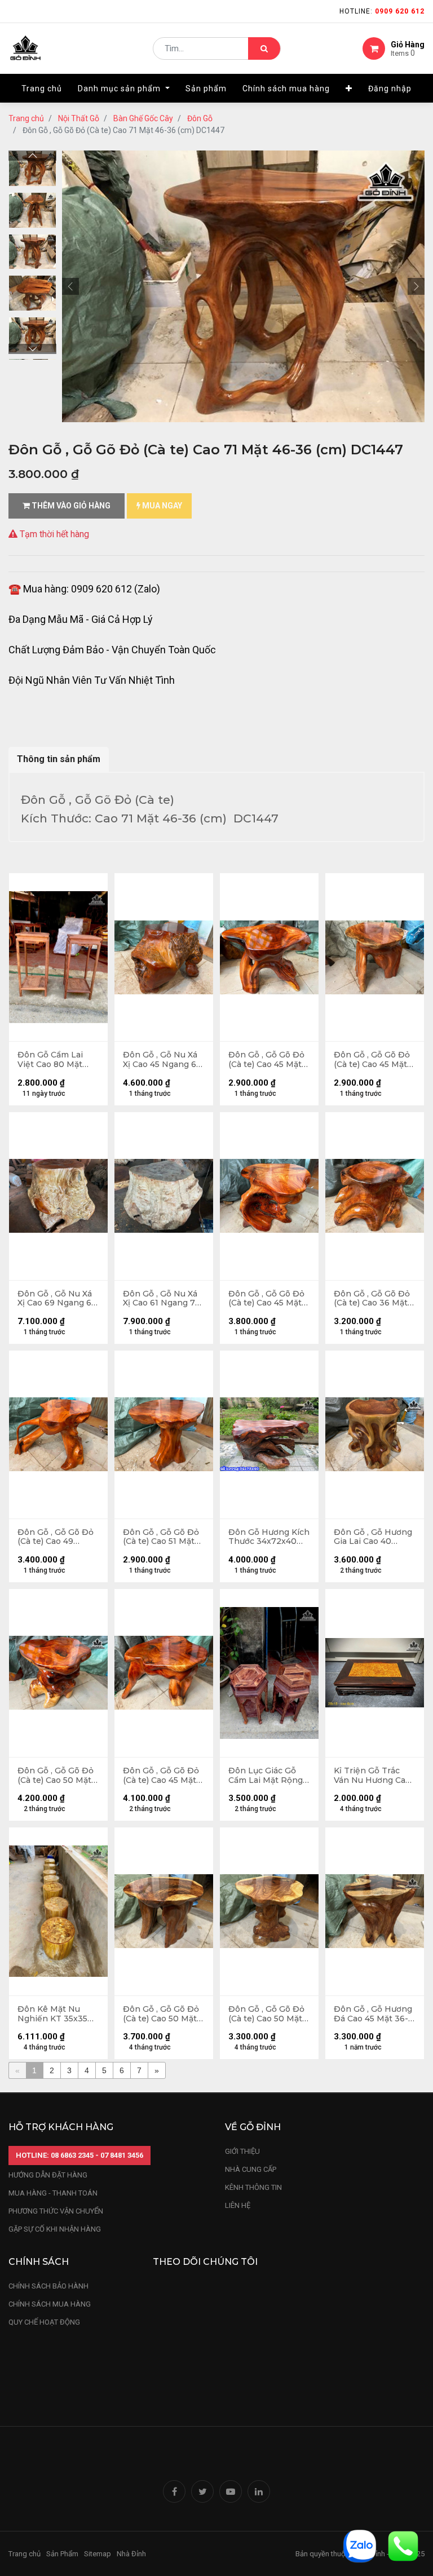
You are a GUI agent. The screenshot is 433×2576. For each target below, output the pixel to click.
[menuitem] (42, 88)
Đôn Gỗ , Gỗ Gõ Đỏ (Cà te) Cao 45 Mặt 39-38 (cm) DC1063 (372, 1060)
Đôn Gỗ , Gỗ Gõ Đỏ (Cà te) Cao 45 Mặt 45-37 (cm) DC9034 (268, 1060)
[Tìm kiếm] (264, 48)
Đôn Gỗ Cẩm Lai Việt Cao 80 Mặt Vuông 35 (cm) (50, 1060)
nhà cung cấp (251, 2169)
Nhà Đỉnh (132, 2554)
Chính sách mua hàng (50, 2304)
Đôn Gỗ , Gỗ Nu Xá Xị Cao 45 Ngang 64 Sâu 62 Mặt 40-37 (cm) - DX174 (162, 1060)
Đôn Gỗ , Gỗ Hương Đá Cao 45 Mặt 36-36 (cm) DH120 (373, 2014)
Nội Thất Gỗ (79, 118)
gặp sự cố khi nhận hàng (55, 2229)
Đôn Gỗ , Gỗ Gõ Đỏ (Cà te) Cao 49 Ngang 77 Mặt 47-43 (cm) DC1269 (56, 1537)
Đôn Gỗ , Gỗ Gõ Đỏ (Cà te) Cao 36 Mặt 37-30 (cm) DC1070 (373, 1299)
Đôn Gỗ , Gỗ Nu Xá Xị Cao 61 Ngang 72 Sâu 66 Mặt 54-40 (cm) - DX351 (162, 1299)
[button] (349, 88)
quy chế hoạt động (44, 2322)
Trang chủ (26, 118)
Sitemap (98, 2554)
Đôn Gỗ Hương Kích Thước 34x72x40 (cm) (269, 1537)
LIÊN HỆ (238, 2205)
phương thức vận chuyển (56, 2211)
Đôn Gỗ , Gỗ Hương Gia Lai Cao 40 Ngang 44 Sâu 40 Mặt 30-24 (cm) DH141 (373, 1537)
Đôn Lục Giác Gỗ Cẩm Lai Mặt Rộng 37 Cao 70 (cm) (266, 1776)
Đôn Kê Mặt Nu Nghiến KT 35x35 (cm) (52, 2014)
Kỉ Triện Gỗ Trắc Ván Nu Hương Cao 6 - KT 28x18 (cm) (372, 1776)
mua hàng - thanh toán (53, 2193)
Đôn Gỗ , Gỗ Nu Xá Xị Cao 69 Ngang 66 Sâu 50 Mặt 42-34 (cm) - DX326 (57, 1299)
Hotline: (382, 11)
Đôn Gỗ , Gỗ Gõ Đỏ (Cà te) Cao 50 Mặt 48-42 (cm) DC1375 (161, 2014)
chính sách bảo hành (48, 2286)
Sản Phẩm (62, 2554)
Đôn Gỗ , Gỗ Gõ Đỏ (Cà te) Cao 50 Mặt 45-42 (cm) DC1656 (56, 1776)
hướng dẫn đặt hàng (48, 2175)
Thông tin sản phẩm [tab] (59, 759)
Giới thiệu (243, 2151)
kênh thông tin (253, 2187)
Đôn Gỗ (200, 118)
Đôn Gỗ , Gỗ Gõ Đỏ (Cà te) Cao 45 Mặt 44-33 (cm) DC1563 (266, 1299)
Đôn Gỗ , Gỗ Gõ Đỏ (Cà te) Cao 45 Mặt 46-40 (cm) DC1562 (161, 1776)
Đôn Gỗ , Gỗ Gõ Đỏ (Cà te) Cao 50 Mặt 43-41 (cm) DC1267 (266, 2014)
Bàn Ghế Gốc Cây (143, 118)
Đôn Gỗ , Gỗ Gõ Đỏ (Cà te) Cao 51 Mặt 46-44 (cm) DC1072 (162, 1537)
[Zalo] (360, 2545)
